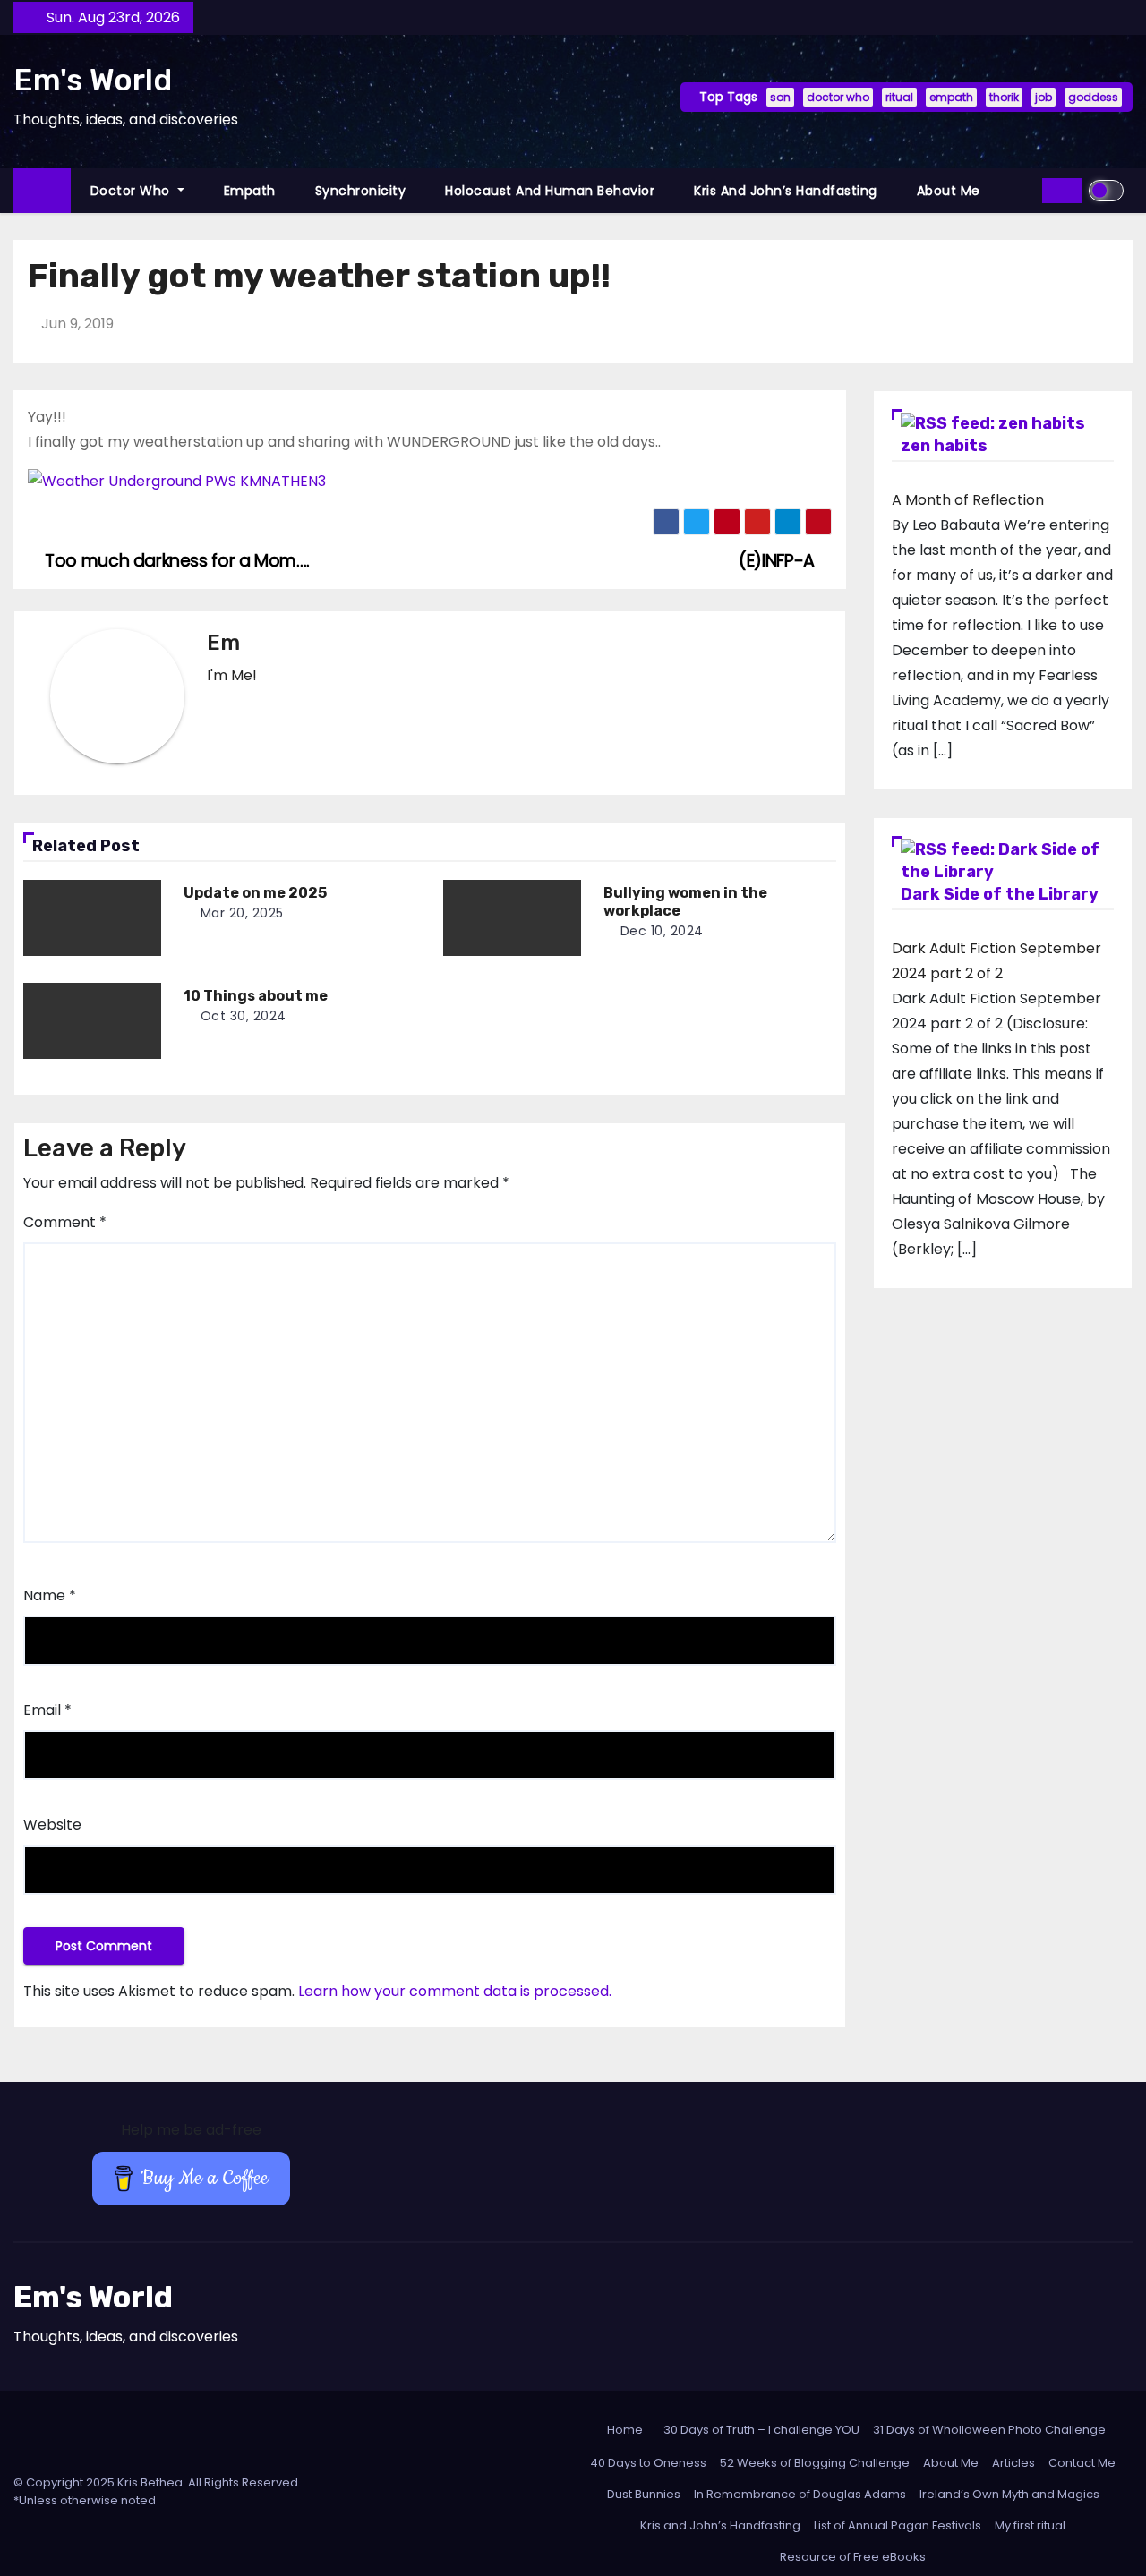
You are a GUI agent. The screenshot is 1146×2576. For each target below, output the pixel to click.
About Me (949, 191)
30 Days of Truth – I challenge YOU (761, 2430)
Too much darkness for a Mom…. (175, 561)
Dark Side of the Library (1000, 894)
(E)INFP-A (778, 561)
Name (50, 1595)
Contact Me (1082, 2463)
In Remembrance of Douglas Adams (800, 2494)
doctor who (838, 97)
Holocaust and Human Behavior (550, 191)
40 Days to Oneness (648, 2463)
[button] (1022, 190)
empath (951, 97)
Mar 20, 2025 (242, 913)
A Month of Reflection (968, 500)
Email (47, 1710)
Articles (1013, 2463)
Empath (250, 191)
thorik (1004, 97)
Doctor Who (133, 191)
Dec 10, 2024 (662, 931)
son (780, 97)
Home (625, 2430)
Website (52, 1825)
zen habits (944, 446)
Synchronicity (361, 191)
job (1043, 97)
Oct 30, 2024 (244, 1016)
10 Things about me (256, 996)
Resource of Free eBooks (853, 2557)
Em (223, 643)
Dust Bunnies (644, 2494)
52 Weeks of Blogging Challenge (815, 2463)
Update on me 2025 (255, 893)
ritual (899, 97)
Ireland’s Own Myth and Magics (1009, 2494)
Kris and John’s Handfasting (786, 191)
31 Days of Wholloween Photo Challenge (989, 2430)
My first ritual (1030, 2525)
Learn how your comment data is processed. (455, 1991)
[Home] (42, 191)
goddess (1093, 97)
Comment (65, 1222)
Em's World (93, 80)
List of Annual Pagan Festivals (898, 2525)
